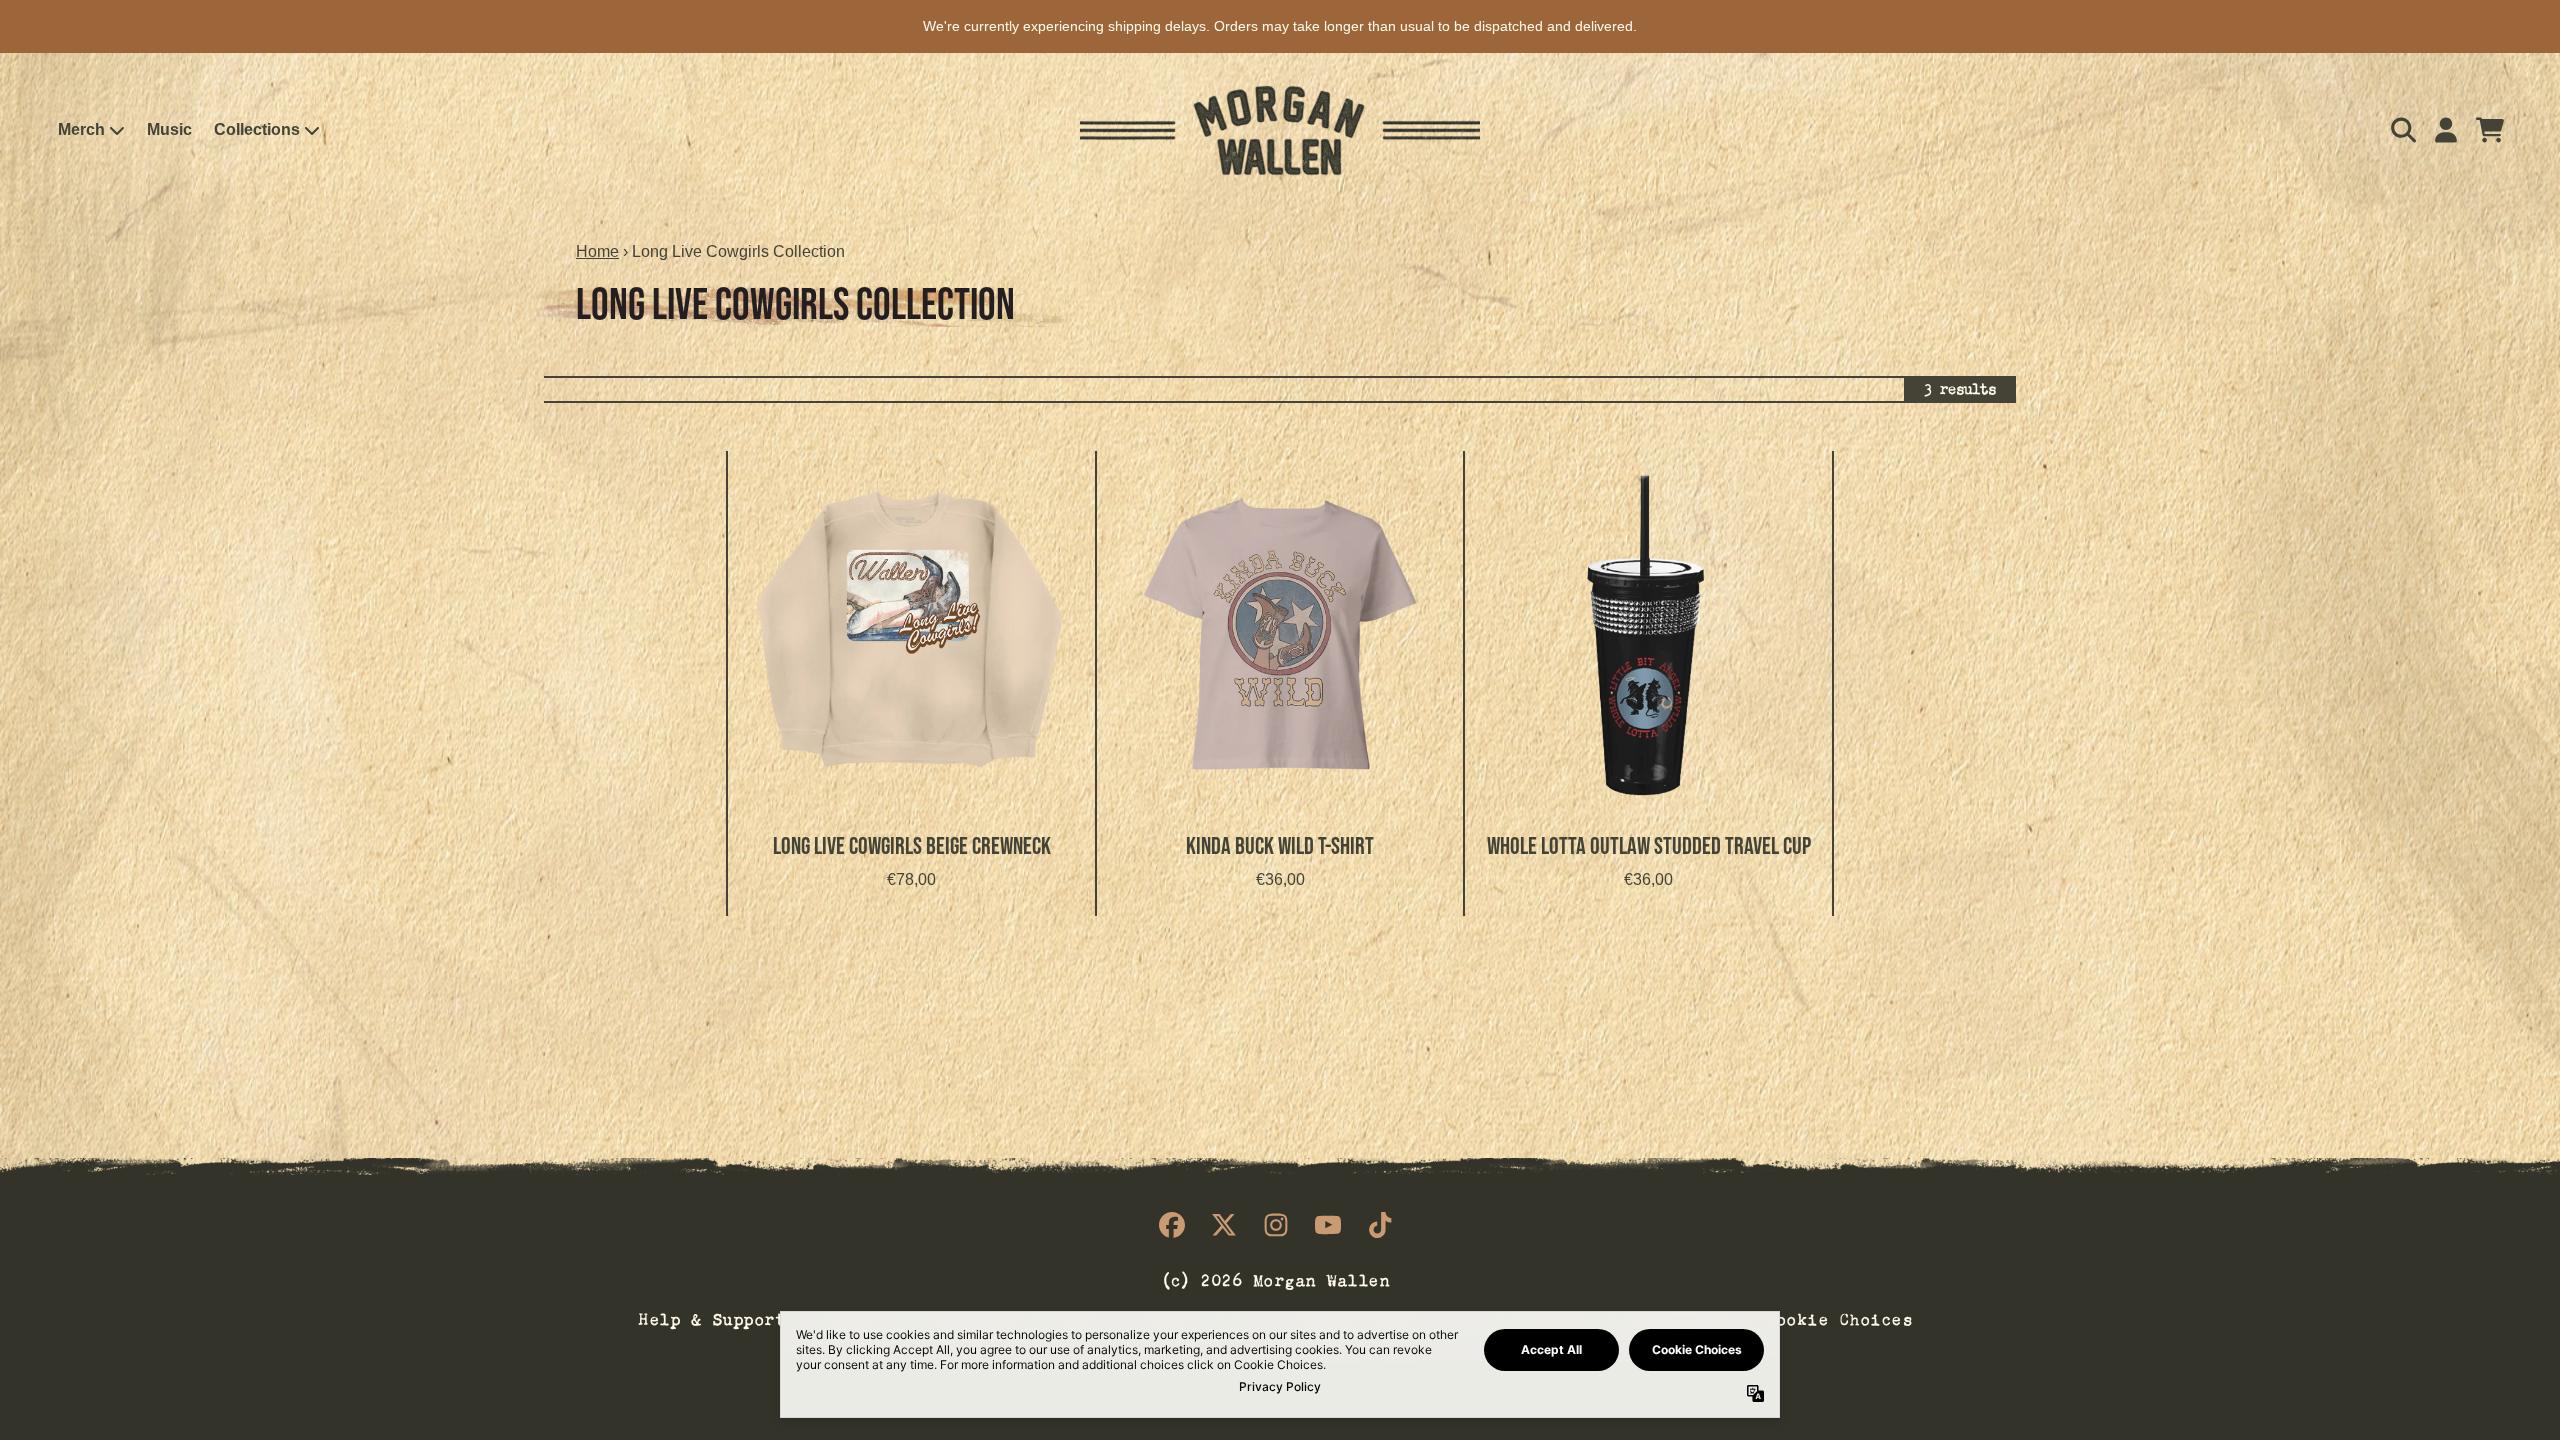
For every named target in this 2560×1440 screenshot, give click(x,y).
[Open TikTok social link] (1380, 1225)
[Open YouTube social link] (1328, 1225)
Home (597, 251)
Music (169, 129)
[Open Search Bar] (2402, 130)
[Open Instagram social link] (1276, 1225)
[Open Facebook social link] (1172, 1225)
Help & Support (712, 1317)
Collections (257, 129)
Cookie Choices (1839, 1317)
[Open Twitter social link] (1224, 1225)
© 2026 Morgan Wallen (1276, 1278)
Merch (81, 129)
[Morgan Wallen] (1280, 130)
